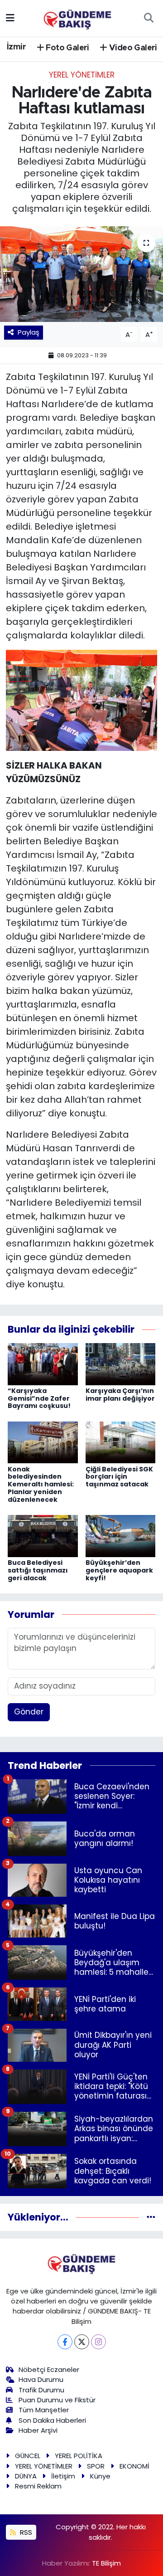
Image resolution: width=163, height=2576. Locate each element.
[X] (82, 2342)
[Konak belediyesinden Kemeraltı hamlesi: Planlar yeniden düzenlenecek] (43, 1442)
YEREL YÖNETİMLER (82, 75)
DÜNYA (26, 2476)
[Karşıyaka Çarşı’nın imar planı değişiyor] (121, 1363)
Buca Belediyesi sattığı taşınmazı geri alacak (38, 1570)
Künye (100, 2476)
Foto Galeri (67, 48)
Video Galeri (132, 48)
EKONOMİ (134, 2466)
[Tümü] (151, 2217)
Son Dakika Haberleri (52, 2420)
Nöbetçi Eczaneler (49, 2369)
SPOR (96, 2466)
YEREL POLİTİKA (79, 2456)
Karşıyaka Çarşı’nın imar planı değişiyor (120, 1395)
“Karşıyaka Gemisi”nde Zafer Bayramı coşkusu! (39, 1398)
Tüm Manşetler (44, 2410)
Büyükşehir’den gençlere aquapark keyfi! (119, 1570)
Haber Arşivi (38, 2430)
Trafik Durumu (41, 2390)
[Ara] (149, 18)
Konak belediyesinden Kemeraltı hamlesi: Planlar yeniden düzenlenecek (41, 1484)
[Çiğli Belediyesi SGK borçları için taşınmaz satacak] (121, 1442)
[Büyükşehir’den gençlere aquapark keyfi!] (121, 1535)
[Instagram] (98, 2342)
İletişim (63, 2476)
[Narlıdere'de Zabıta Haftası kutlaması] (81, 274)
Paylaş (29, 332)
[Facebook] (65, 2342)
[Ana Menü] (10, 18)
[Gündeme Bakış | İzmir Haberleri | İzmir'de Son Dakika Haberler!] (77, 17)
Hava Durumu (41, 2379)
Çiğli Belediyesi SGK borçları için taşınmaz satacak (119, 1477)
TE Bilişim (106, 2563)
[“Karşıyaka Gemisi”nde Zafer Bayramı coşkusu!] (43, 1363)
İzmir (16, 47)
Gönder (29, 1712)
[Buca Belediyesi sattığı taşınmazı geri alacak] (43, 1535)
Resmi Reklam (38, 2486)
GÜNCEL (28, 2456)
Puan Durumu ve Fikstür (57, 2400)
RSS (25, 2532)
